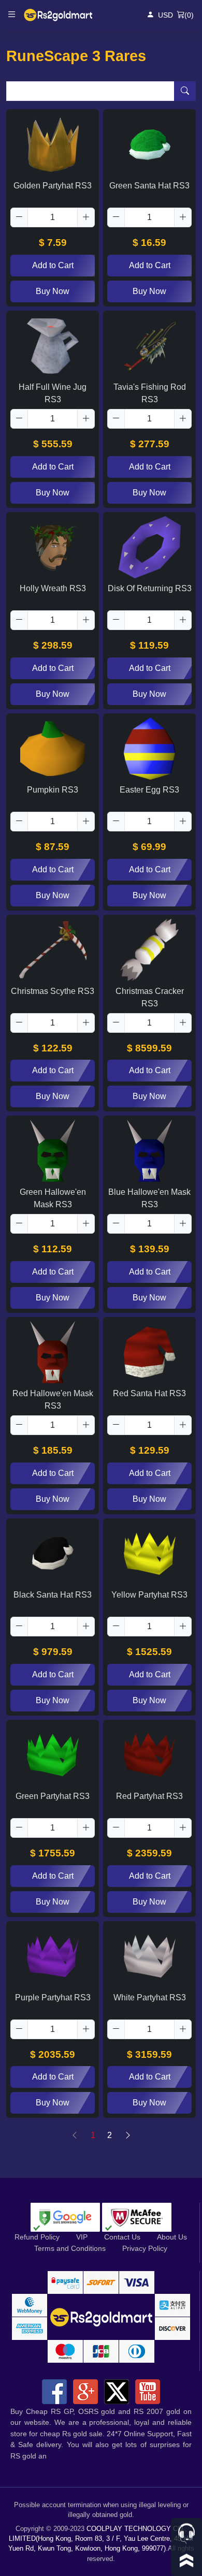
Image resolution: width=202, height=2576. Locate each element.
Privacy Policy (145, 2248)
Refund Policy (37, 2237)
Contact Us (122, 2237)
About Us (172, 2237)
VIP (82, 2237)
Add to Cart (53, 265)
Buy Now (53, 291)
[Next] (128, 2135)
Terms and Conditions (70, 2248)
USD (165, 15)
